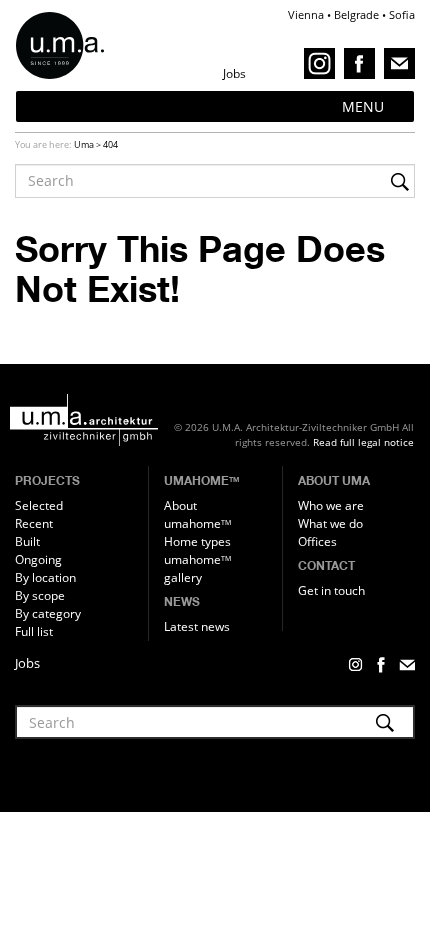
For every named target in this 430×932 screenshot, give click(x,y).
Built (27, 541)
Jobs (27, 663)
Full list (34, 631)
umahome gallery (197, 568)
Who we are (331, 505)
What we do (330, 523)
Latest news (197, 626)
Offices (317, 541)
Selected (39, 505)
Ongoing (38, 559)
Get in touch (331, 590)
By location (45, 577)
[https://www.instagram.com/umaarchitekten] (322, 62)
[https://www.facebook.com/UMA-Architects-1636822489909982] (362, 62)
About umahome (197, 514)
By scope (40, 595)
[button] (363, 106)
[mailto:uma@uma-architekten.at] (399, 62)
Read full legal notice (363, 442)
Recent (34, 523)
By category (48, 613)
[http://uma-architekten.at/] (95, 420)
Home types (197, 541)
